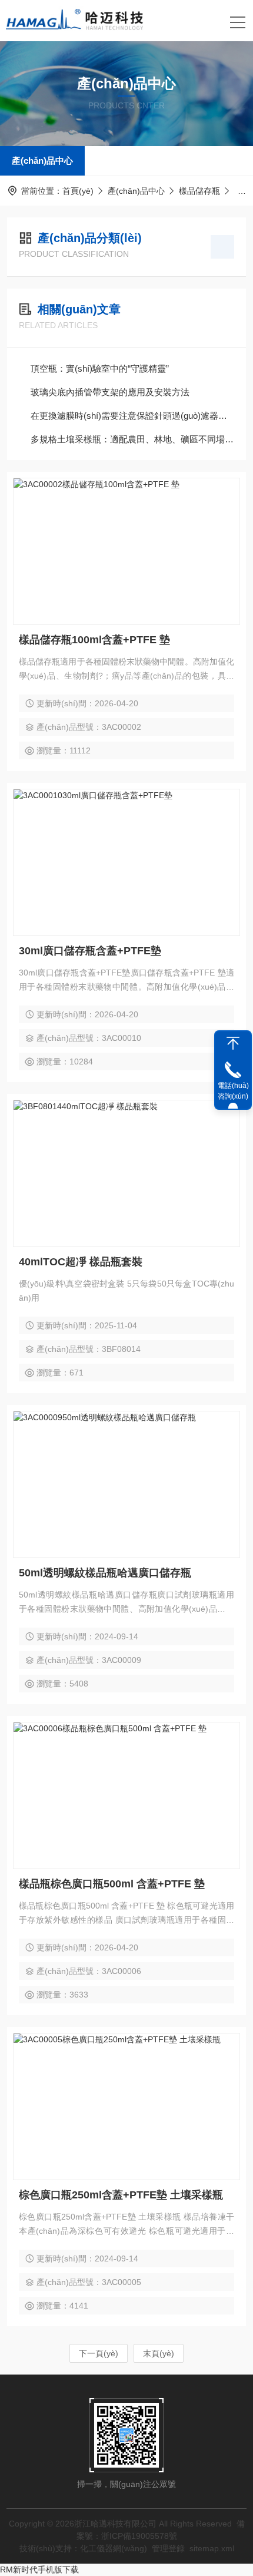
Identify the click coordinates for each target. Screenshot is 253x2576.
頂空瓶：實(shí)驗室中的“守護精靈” (100, 368)
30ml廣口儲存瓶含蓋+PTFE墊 (90, 951)
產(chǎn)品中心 (42, 161)
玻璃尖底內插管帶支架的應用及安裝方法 (110, 392)
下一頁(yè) (99, 2353)
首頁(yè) (78, 191)
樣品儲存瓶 (199, 191)
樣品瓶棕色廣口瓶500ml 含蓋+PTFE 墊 (112, 1884)
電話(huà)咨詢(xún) (233, 1091)
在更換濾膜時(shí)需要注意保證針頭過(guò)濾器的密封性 (132, 416)
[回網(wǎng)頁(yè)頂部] (233, 1043)
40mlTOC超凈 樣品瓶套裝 (81, 1262)
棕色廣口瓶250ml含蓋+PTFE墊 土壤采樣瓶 (121, 2195)
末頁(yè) (159, 2353)
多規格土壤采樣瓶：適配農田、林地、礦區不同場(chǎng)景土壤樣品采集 (132, 439)
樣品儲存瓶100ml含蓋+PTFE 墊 (94, 640)
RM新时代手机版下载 (39, 2570)
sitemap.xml (212, 2548)
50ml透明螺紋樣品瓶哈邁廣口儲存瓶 (105, 1573)
